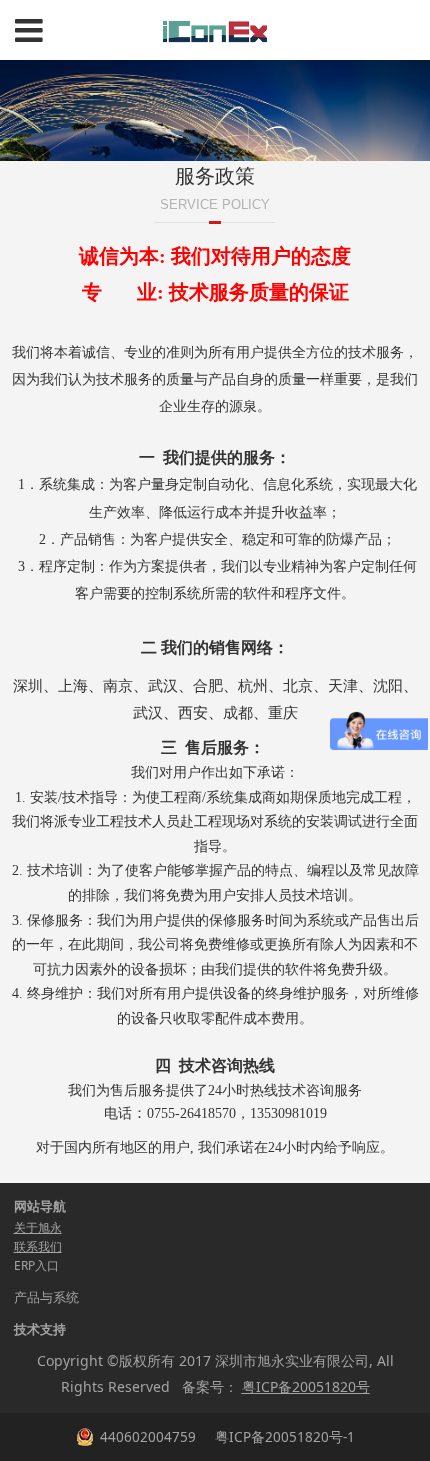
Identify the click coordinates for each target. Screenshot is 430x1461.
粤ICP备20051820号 (306, 1386)
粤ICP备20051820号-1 (283, 1437)
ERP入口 (36, 1265)
